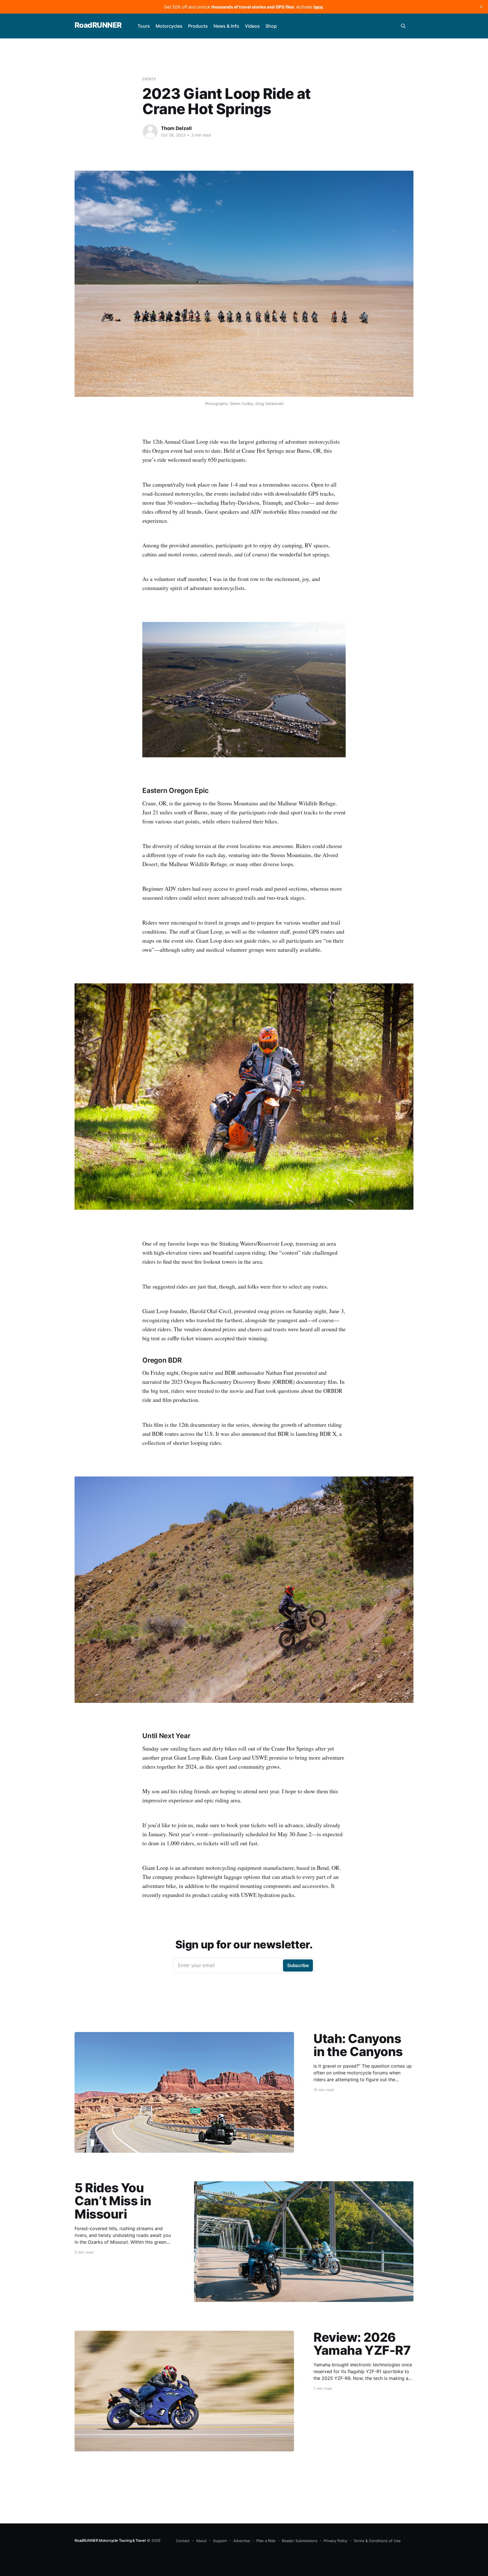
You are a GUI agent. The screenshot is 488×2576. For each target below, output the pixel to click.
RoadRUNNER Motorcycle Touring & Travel (110, 2540)
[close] (481, 7)
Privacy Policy (335, 2541)
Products (198, 26)
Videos (252, 26)
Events (149, 79)
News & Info (226, 26)
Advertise (242, 2541)
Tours (144, 26)
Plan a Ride (266, 2541)
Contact (183, 2541)
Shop (271, 26)
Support (220, 2541)
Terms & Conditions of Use (377, 2541)
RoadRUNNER (98, 25)
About (201, 2541)
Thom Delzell (176, 128)
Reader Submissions (300, 2541)
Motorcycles (169, 26)
